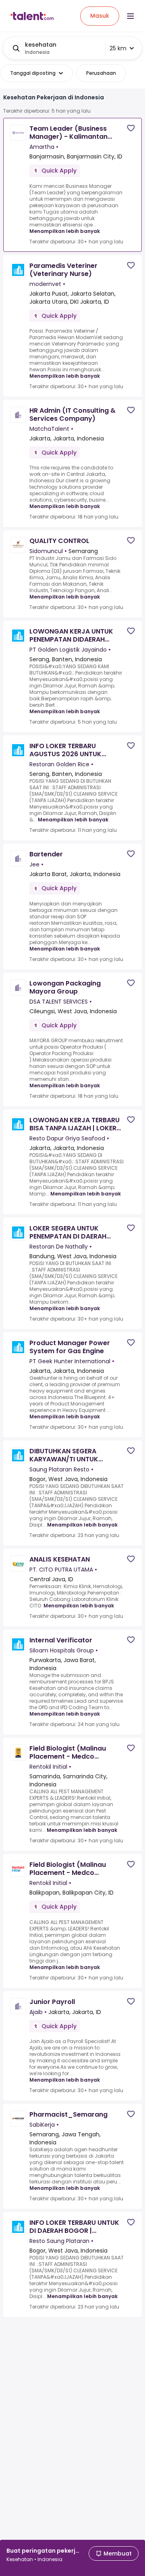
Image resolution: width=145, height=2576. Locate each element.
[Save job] (131, 128)
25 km (118, 48)
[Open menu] (130, 16)
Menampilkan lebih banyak (65, 231)
